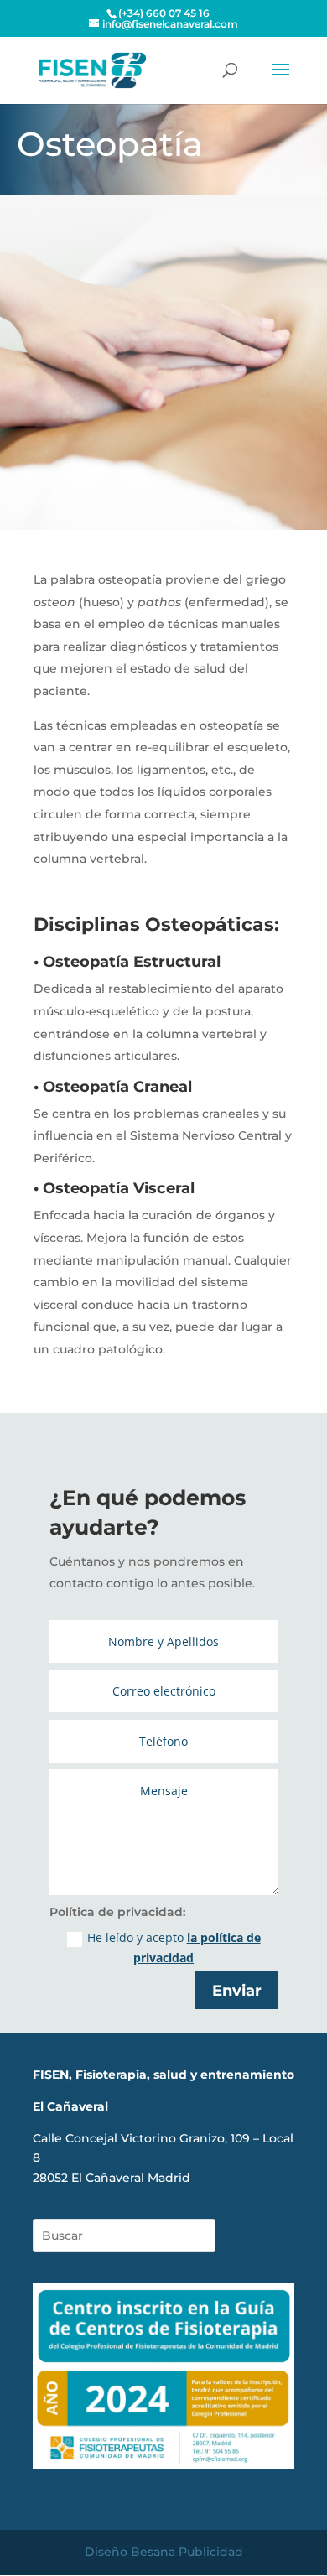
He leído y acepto (174, 1948)
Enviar (237, 1991)
